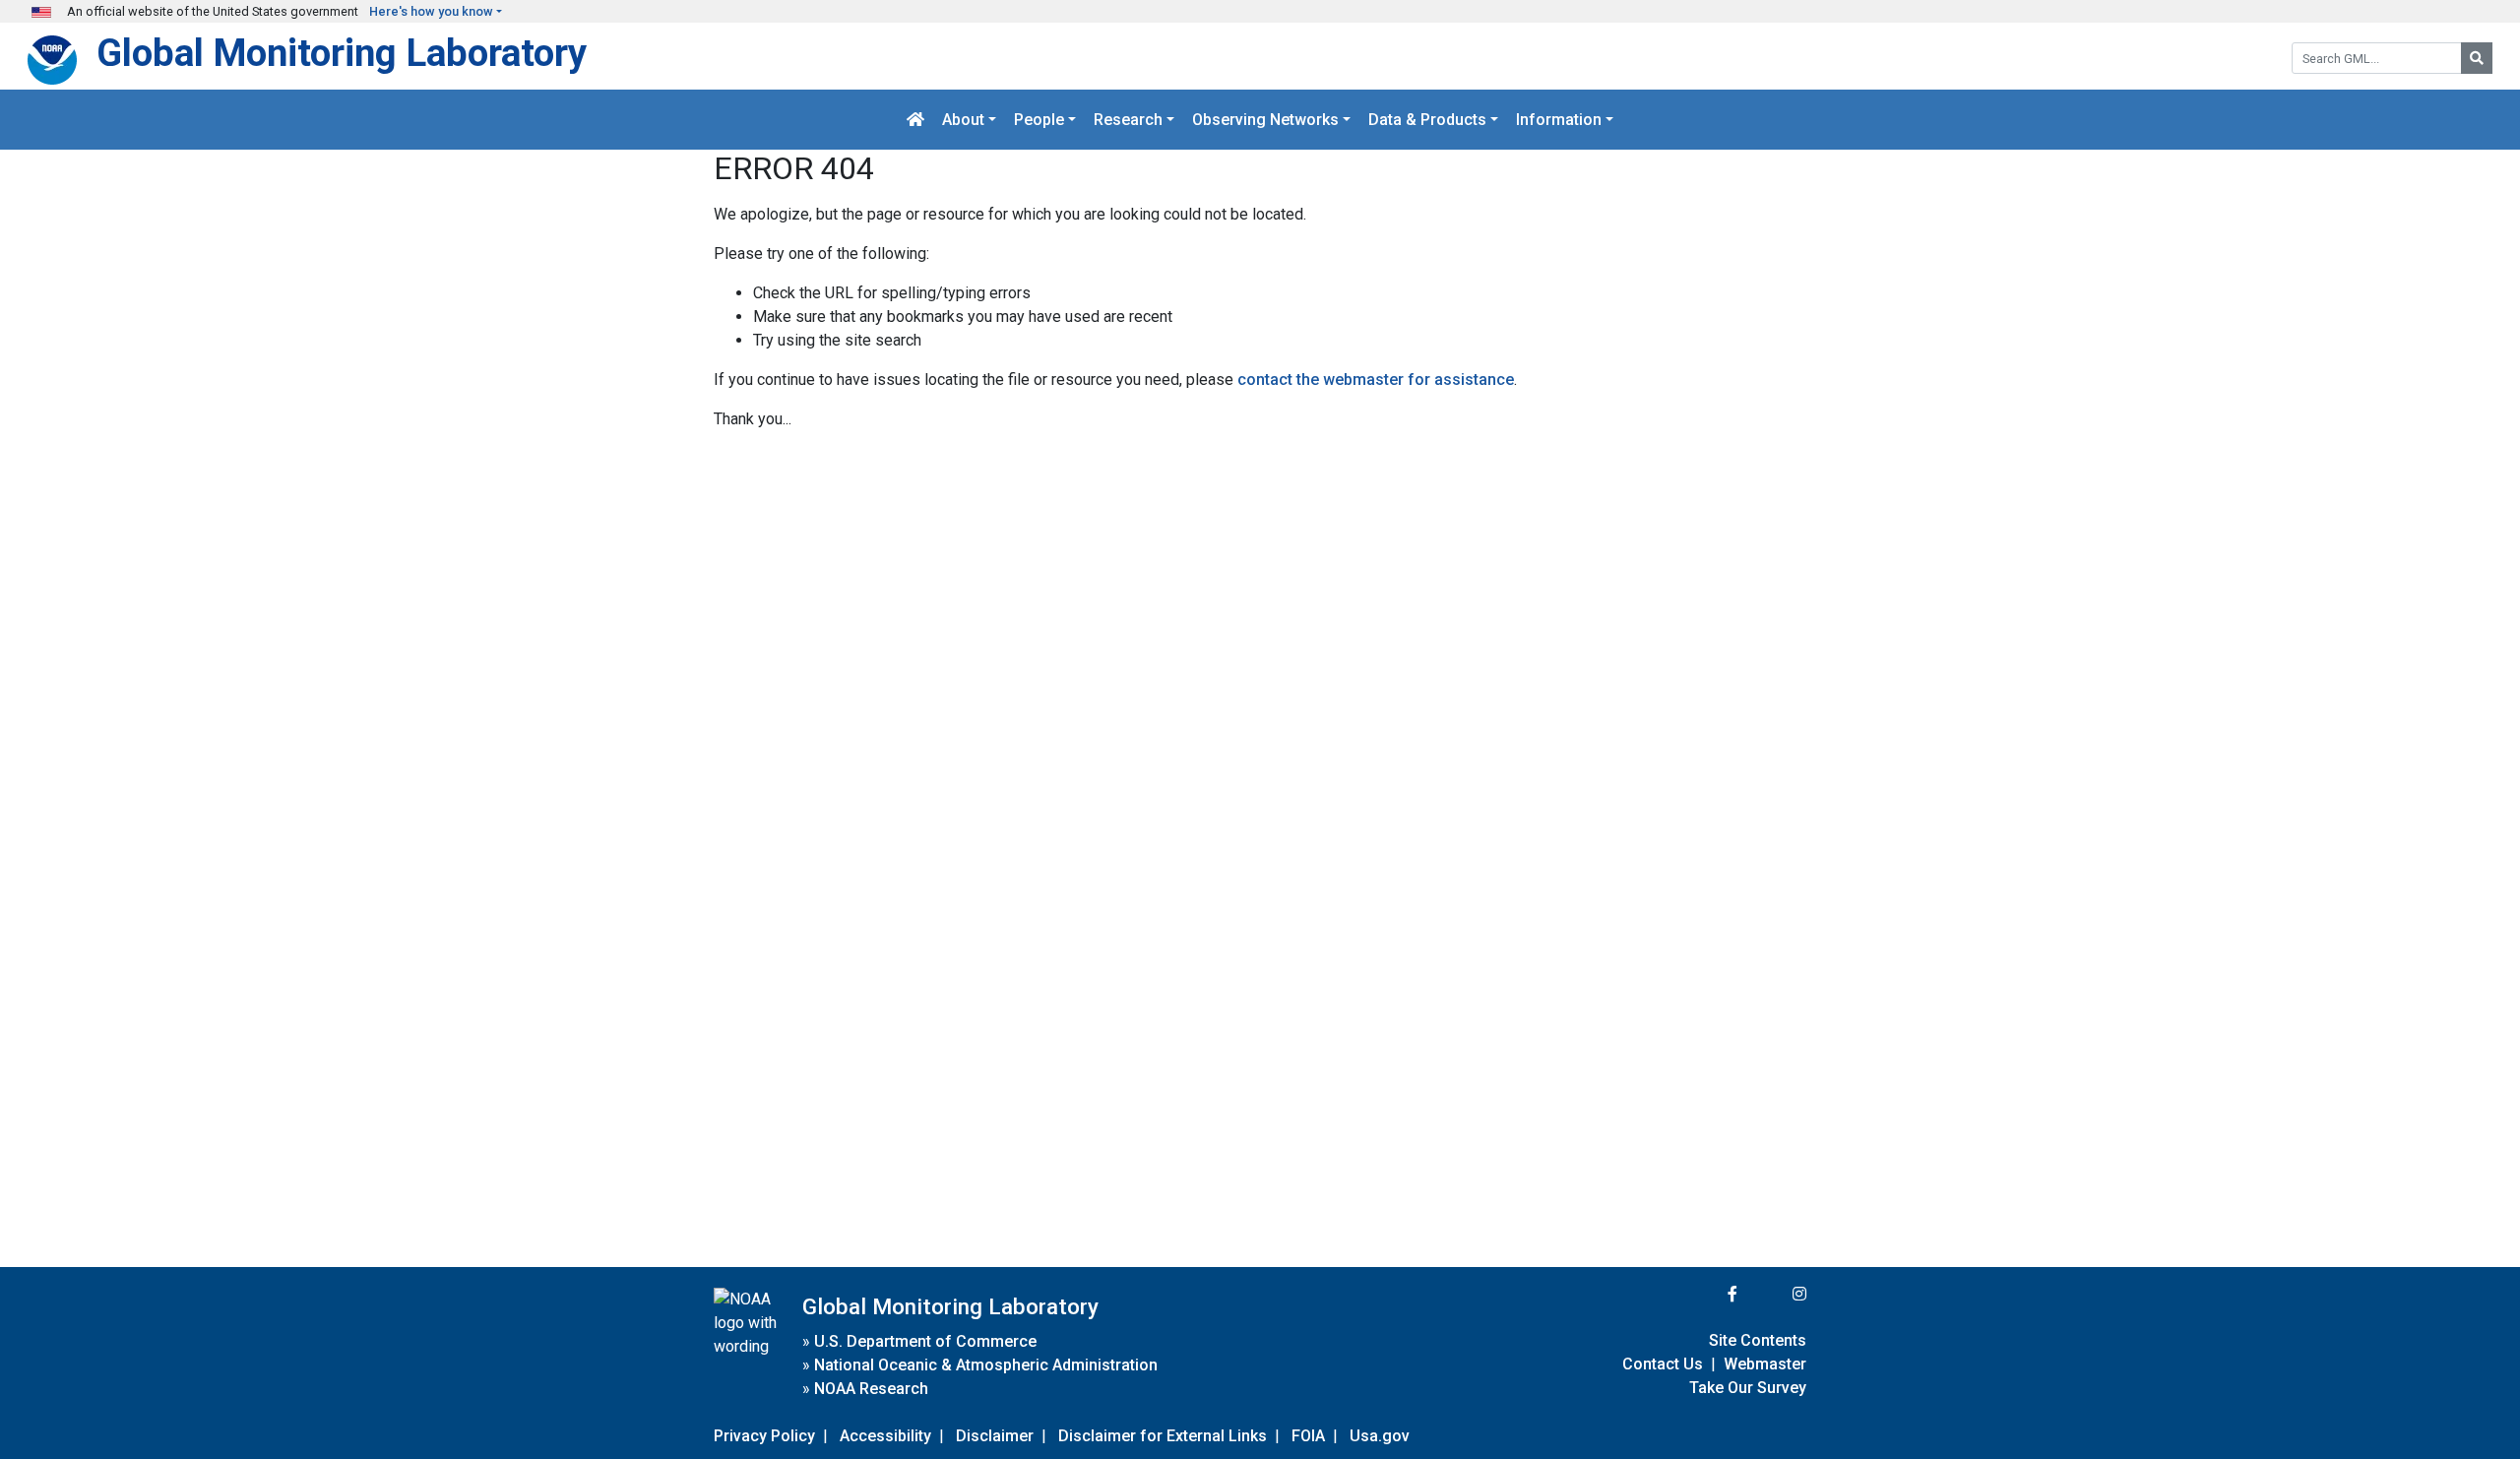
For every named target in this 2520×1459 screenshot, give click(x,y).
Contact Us (1663, 1364)
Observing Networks (1265, 120)
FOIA (1308, 1436)
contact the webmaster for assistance (1376, 380)
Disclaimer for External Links (1163, 1436)
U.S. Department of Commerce (925, 1341)
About (963, 120)
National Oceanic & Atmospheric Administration (986, 1365)
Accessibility (885, 1436)
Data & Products (1427, 120)
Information (1559, 120)
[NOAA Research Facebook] (1706, 1294)
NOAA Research (871, 1389)
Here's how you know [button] (431, 11)
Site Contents (1758, 1340)
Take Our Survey (1748, 1388)
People (1039, 120)
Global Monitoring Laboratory (342, 53)
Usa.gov (1380, 1436)
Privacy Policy (764, 1436)
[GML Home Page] (915, 120)
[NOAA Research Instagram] (1774, 1294)
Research (1128, 120)
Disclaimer (995, 1436)
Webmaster (1765, 1364)
